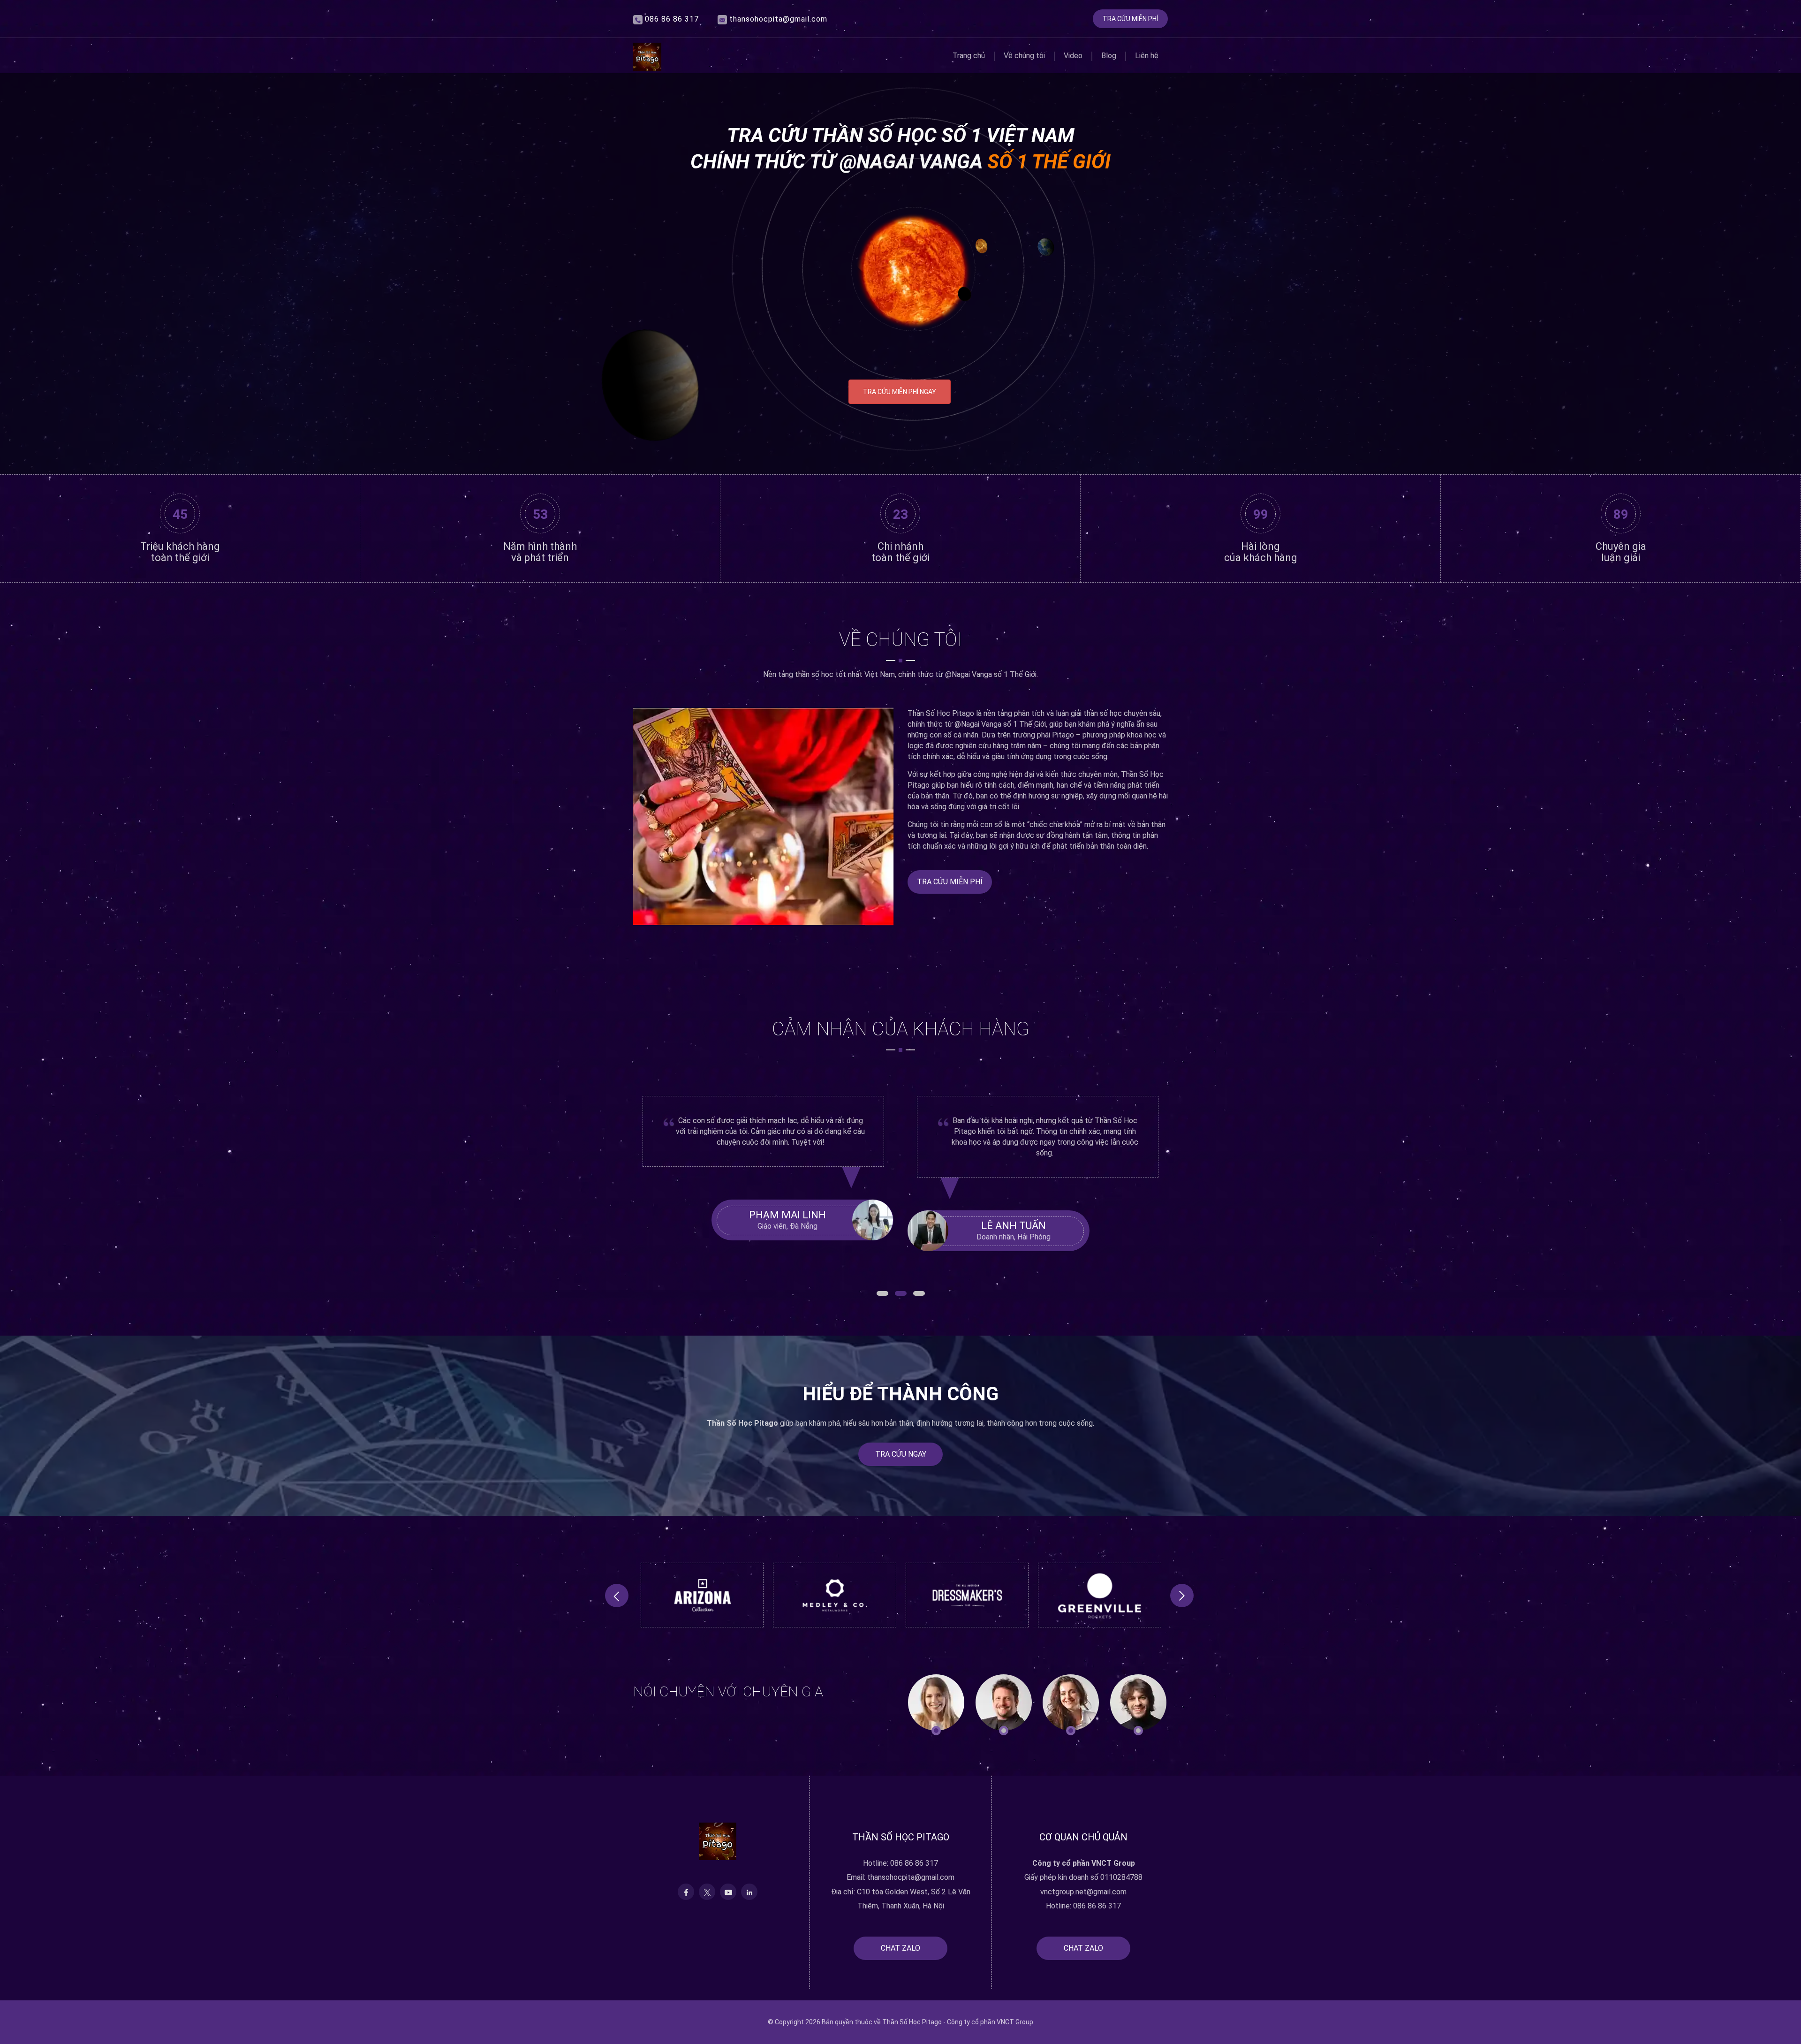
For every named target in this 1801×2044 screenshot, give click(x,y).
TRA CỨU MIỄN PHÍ (1130, 19)
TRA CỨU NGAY (901, 1454)
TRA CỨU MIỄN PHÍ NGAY (900, 392)
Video (1073, 56)
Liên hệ (1147, 56)
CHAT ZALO (900, 1948)
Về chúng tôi (1024, 56)
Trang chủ (969, 56)
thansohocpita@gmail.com (778, 19)
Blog (1109, 56)
